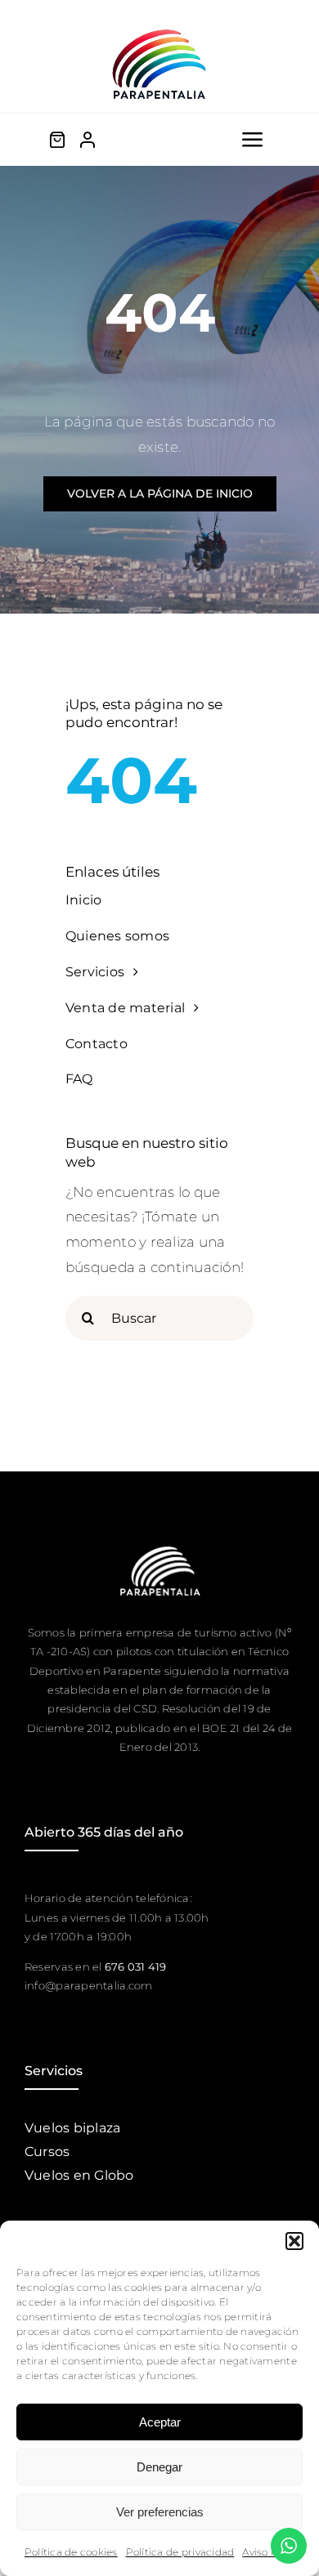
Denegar (159, 2467)
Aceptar (160, 2422)
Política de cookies (71, 2552)
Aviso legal (268, 2552)
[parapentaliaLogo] (159, 31)
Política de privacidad (180, 2552)
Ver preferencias (160, 2512)
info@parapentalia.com (88, 1985)
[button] (294, 2241)
